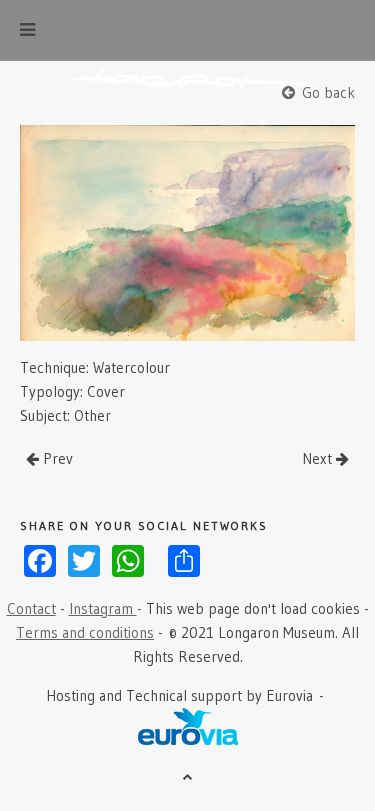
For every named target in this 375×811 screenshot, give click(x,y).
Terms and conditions (85, 632)
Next (319, 458)
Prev (56, 458)
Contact (31, 608)
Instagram (103, 608)
